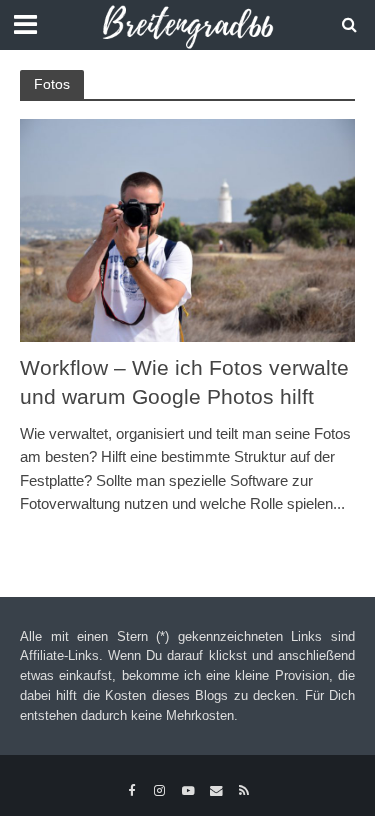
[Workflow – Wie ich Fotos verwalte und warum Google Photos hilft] (187, 229)
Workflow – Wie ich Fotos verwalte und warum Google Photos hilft (184, 382)
